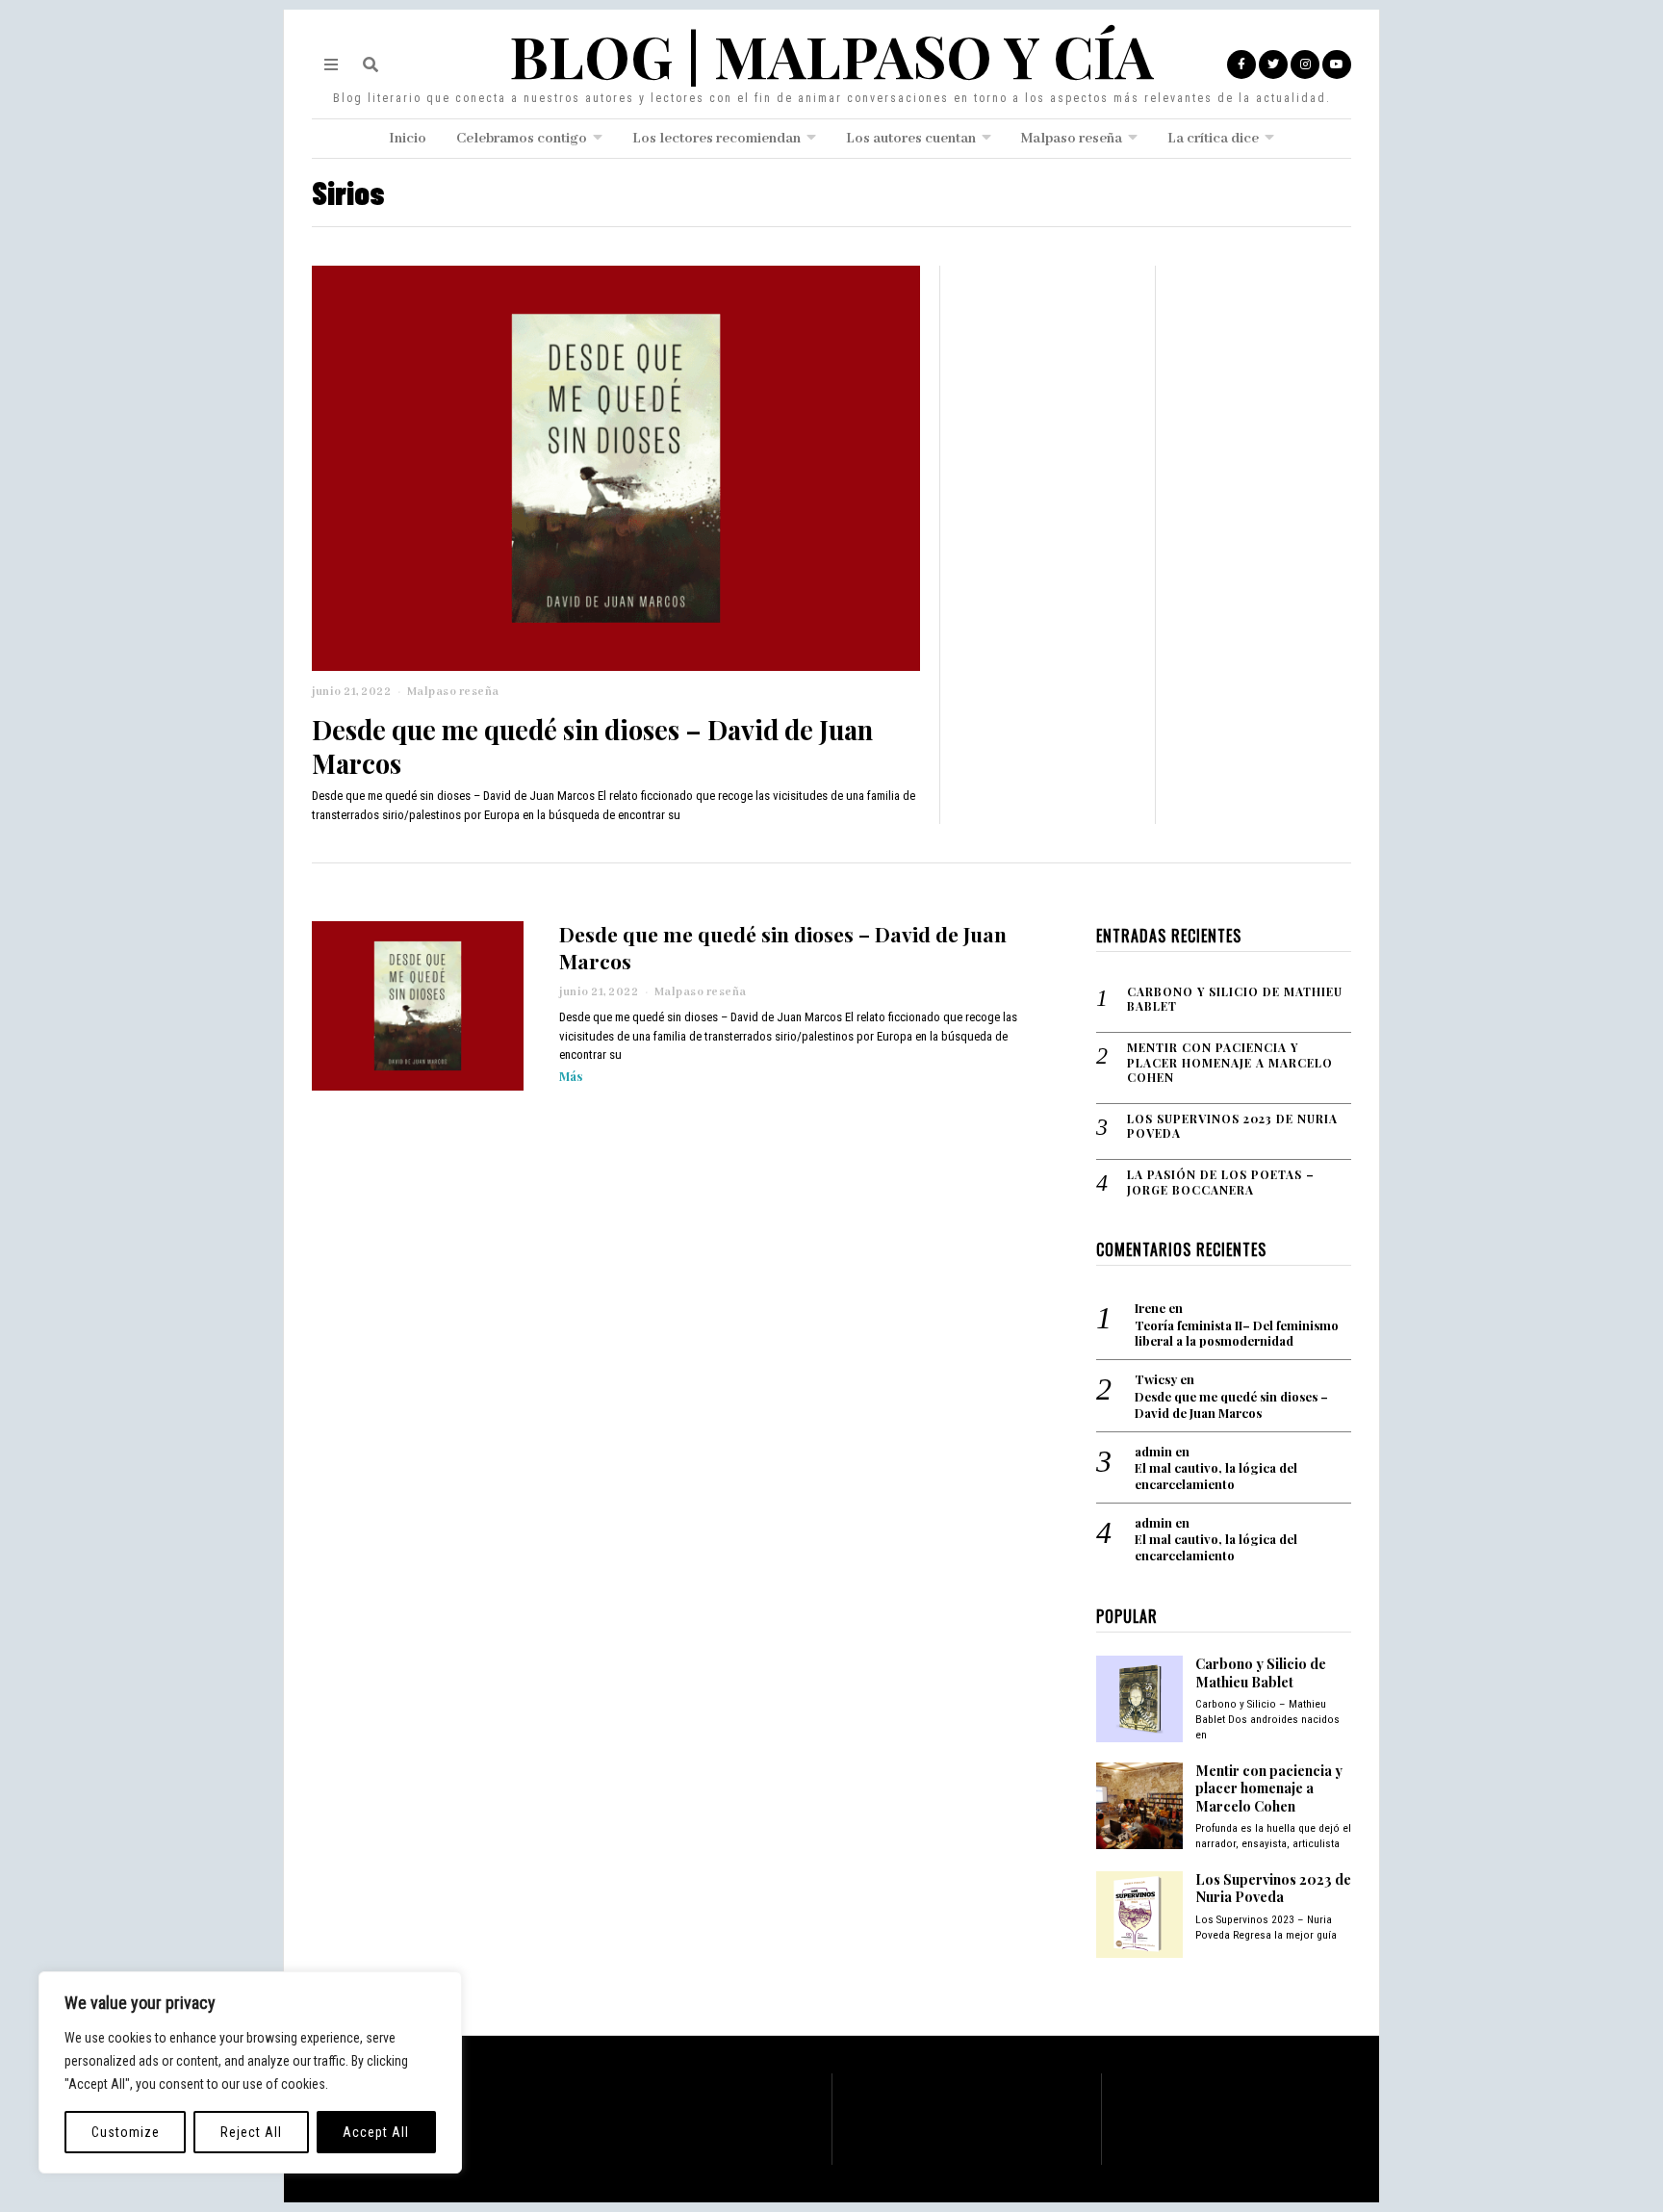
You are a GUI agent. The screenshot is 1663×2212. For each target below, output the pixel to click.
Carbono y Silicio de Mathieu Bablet (1235, 1000)
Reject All (251, 2132)
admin (1153, 1451)
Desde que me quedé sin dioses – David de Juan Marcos (592, 746)
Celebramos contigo (522, 139)
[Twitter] (1273, 64)
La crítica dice (1213, 139)
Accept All (376, 2132)
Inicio (408, 139)
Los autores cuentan (911, 139)
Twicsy (1156, 1379)
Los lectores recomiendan (716, 139)
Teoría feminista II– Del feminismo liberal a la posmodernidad (1237, 1334)
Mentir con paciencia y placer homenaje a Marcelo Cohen (1230, 1063)
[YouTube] (1337, 64)
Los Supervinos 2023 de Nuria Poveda (1232, 1127)
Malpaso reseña (1072, 139)
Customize (126, 2132)
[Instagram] (1305, 64)
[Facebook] (1241, 64)
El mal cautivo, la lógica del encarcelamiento (1216, 1476)
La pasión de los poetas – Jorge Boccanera (1221, 1183)
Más (571, 1076)
